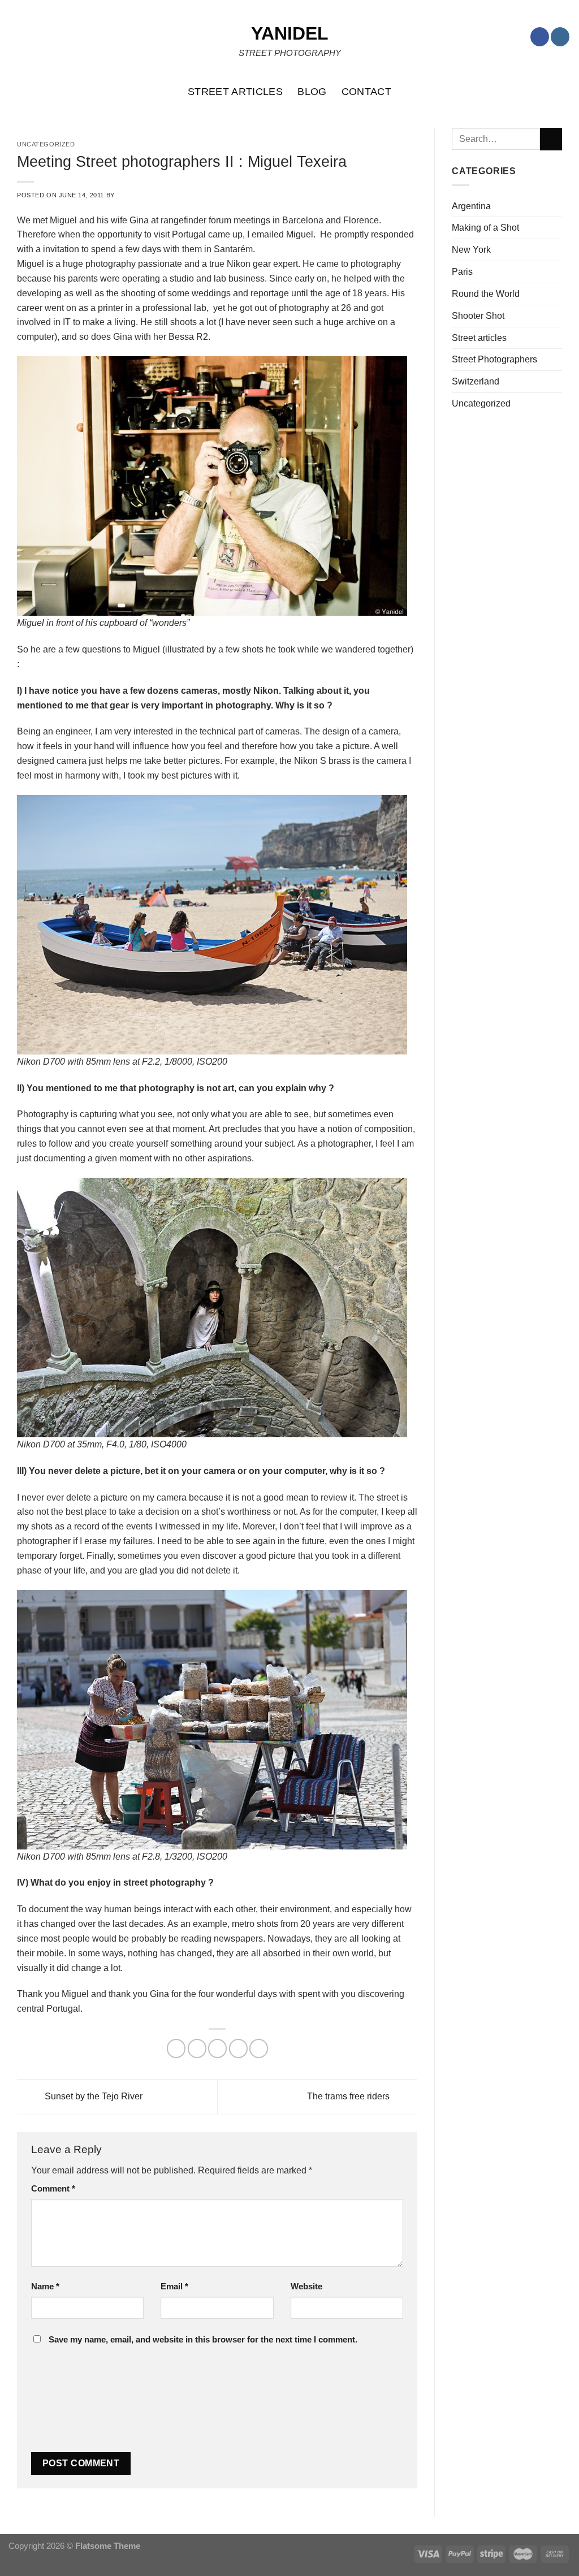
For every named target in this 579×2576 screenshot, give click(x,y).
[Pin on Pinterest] (238, 2048)
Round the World (486, 293)
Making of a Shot (485, 227)
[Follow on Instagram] (560, 37)
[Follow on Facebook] (540, 37)
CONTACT (367, 92)
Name (45, 2287)
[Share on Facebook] (176, 2048)
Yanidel (290, 33)
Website (306, 2287)
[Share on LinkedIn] (259, 2048)
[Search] (565, 92)
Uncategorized (481, 403)
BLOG (312, 92)
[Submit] (551, 139)
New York (471, 249)
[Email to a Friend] (217, 2048)
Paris (462, 271)
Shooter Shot (478, 315)
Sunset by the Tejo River (92, 2096)
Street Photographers (494, 359)
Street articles (479, 338)
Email (174, 2287)
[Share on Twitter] (197, 2048)
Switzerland (476, 381)
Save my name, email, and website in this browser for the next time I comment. (203, 2340)
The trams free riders (349, 2096)
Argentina (471, 206)
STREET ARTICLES (235, 92)
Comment (53, 2189)
